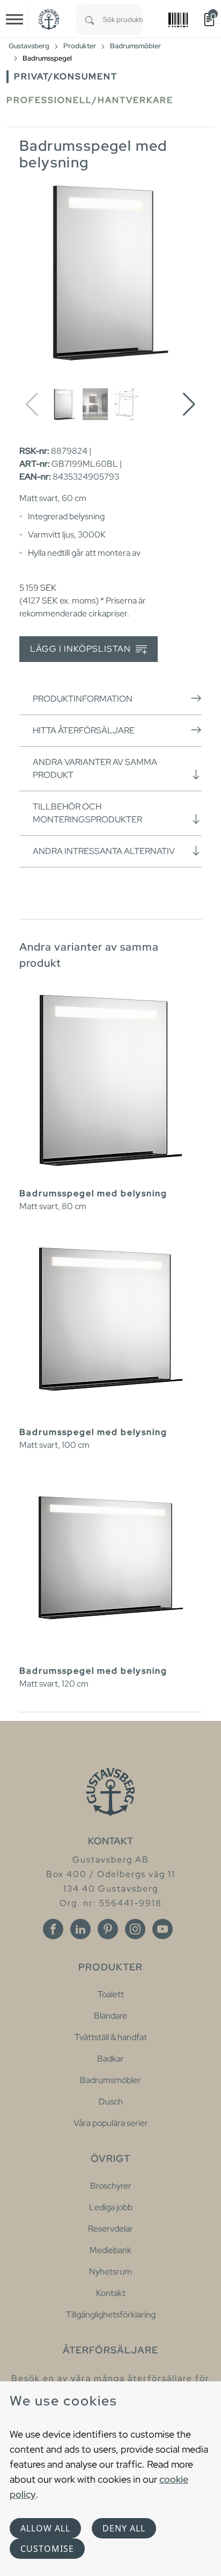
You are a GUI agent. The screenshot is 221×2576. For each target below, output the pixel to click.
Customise (47, 2549)
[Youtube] (163, 1929)
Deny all (124, 2528)
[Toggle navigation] (14, 19)
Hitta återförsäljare (84, 730)
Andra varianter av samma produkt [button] (95, 768)
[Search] (90, 20)
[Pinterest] (108, 1929)
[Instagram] (135, 1929)
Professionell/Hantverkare (90, 100)
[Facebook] (53, 1929)
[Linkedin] (80, 1929)
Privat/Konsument (66, 76)
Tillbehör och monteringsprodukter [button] (87, 813)
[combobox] (123, 20)
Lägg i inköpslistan (82, 649)
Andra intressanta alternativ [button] (104, 851)
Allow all (45, 2528)
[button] (189, 404)
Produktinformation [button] (83, 699)
